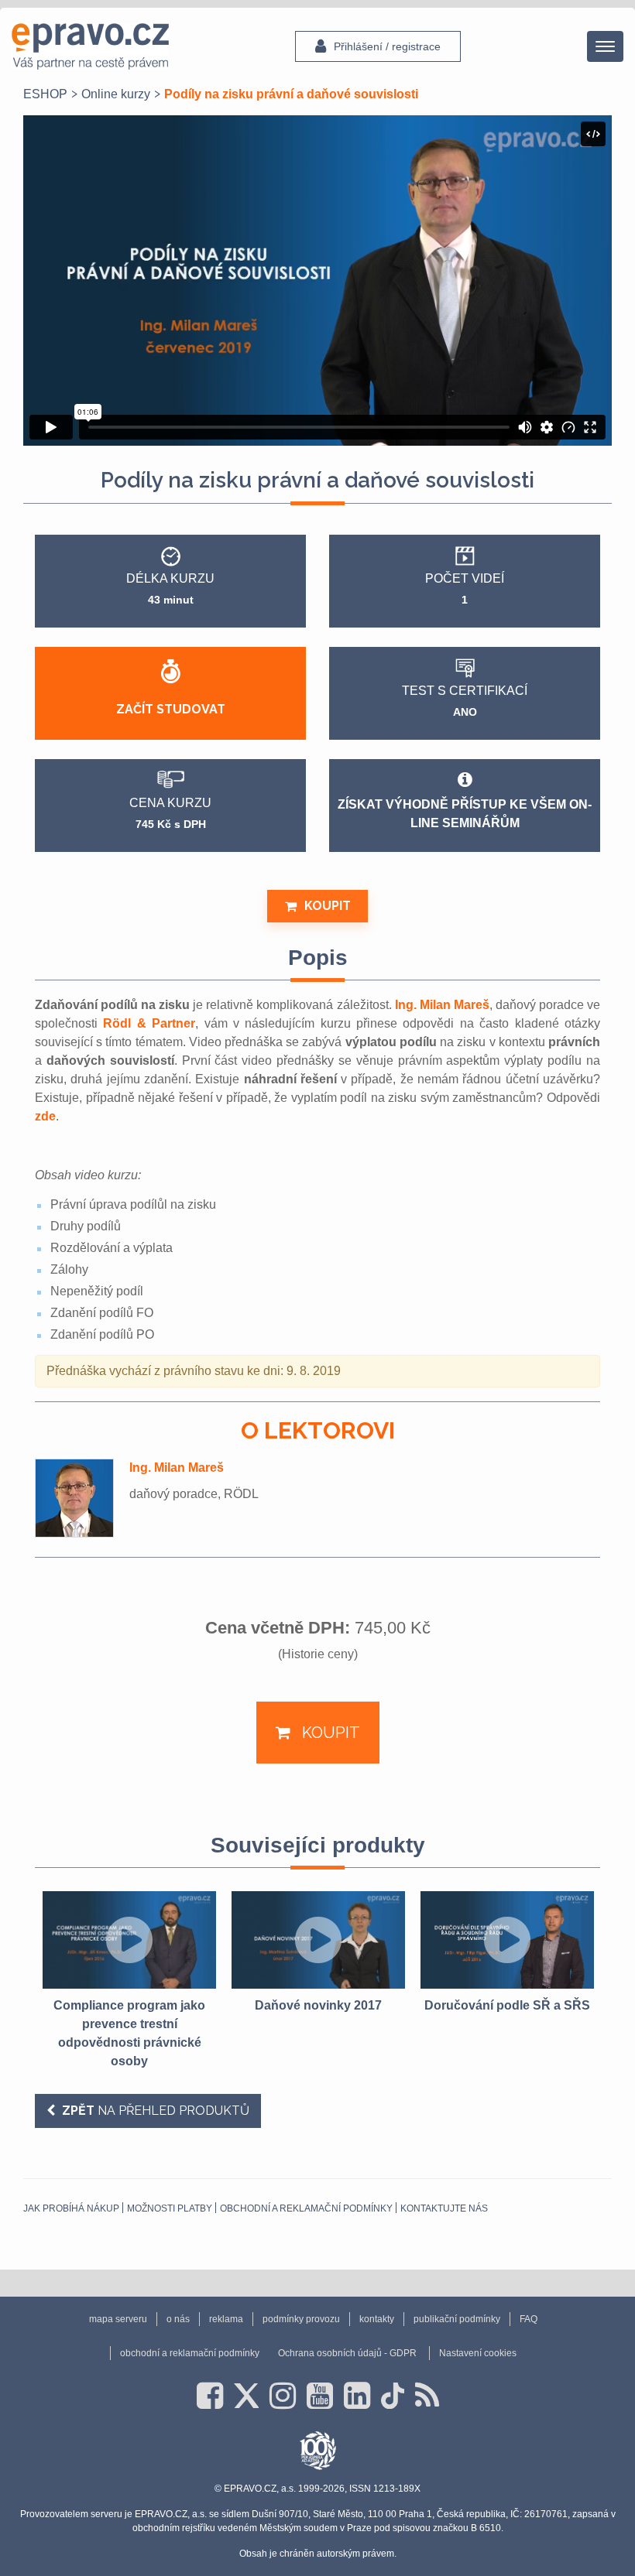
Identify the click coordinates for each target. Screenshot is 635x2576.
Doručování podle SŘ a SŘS (507, 2005)
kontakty (377, 2319)
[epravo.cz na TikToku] (393, 2396)
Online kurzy (116, 94)
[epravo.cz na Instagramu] (283, 2396)
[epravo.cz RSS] (427, 2396)
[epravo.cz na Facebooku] (210, 2396)
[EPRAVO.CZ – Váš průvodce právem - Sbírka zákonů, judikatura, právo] (90, 46)
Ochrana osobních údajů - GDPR (347, 2353)
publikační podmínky (457, 2319)
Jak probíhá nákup (71, 2208)
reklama (226, 2319)
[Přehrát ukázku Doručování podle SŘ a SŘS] (507, 1940)
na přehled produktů (156, 2111)
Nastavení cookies (478, 2353)
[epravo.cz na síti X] (246, 2396)
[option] (129, 1981)
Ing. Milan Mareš (442, 1005)
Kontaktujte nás (444, 2208)
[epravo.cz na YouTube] (320, 2396)
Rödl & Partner (149, 1023)
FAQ (529, 2319)
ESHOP (45, 94)
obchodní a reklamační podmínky (306, 2208)
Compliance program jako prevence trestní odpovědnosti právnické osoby (129, 2033)
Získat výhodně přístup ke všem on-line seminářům (465, 814)
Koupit (328, 906)
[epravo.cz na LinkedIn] (357, 2396)
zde (45, 1116)
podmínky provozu (301, 2319)
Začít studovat (171, 709)
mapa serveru (118, 2319)
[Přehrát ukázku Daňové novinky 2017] (318, 1940)
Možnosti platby (170, 2208)
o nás (178, 2319)
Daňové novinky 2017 (318, 2005)
